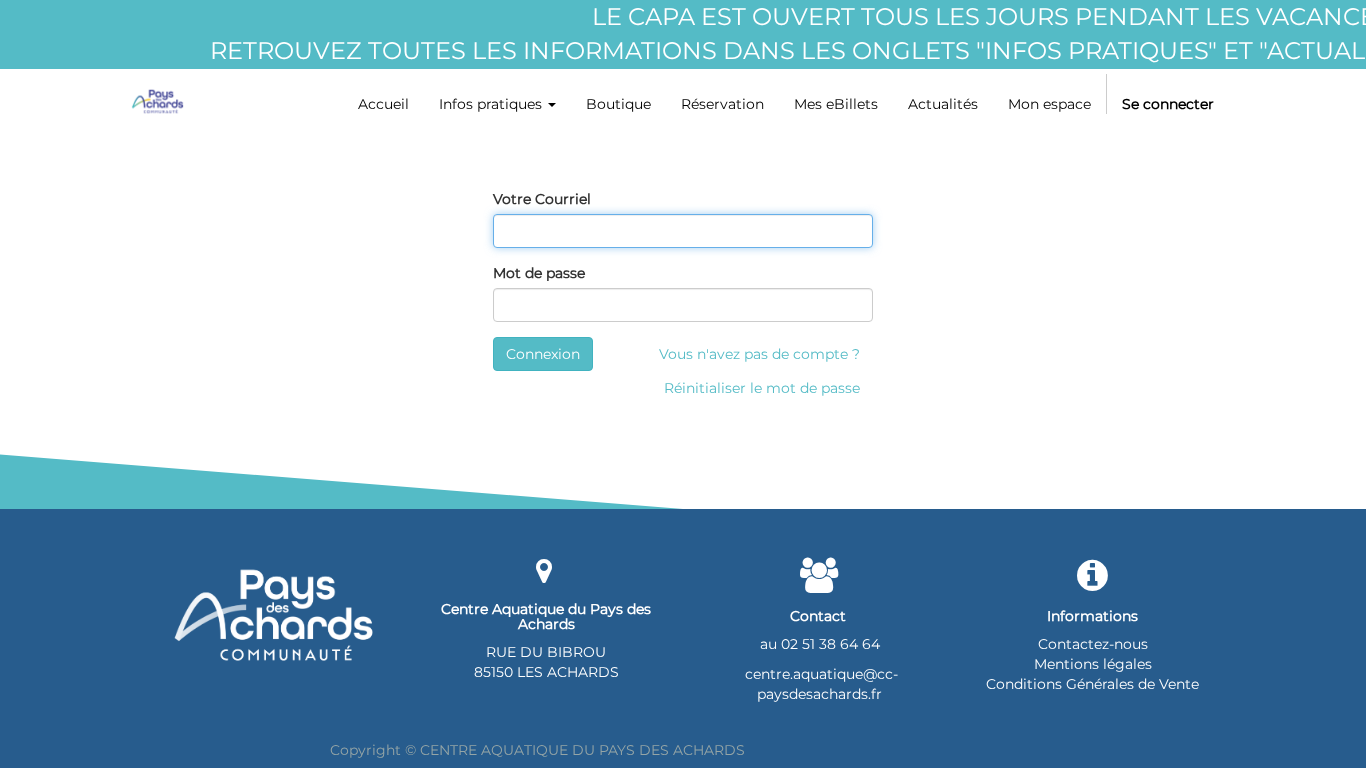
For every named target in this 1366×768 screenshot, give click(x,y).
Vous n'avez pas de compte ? (759, 354)
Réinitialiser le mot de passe (762, 388)
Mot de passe (539, 273)
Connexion (543, 354)
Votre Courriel (542, 199)
